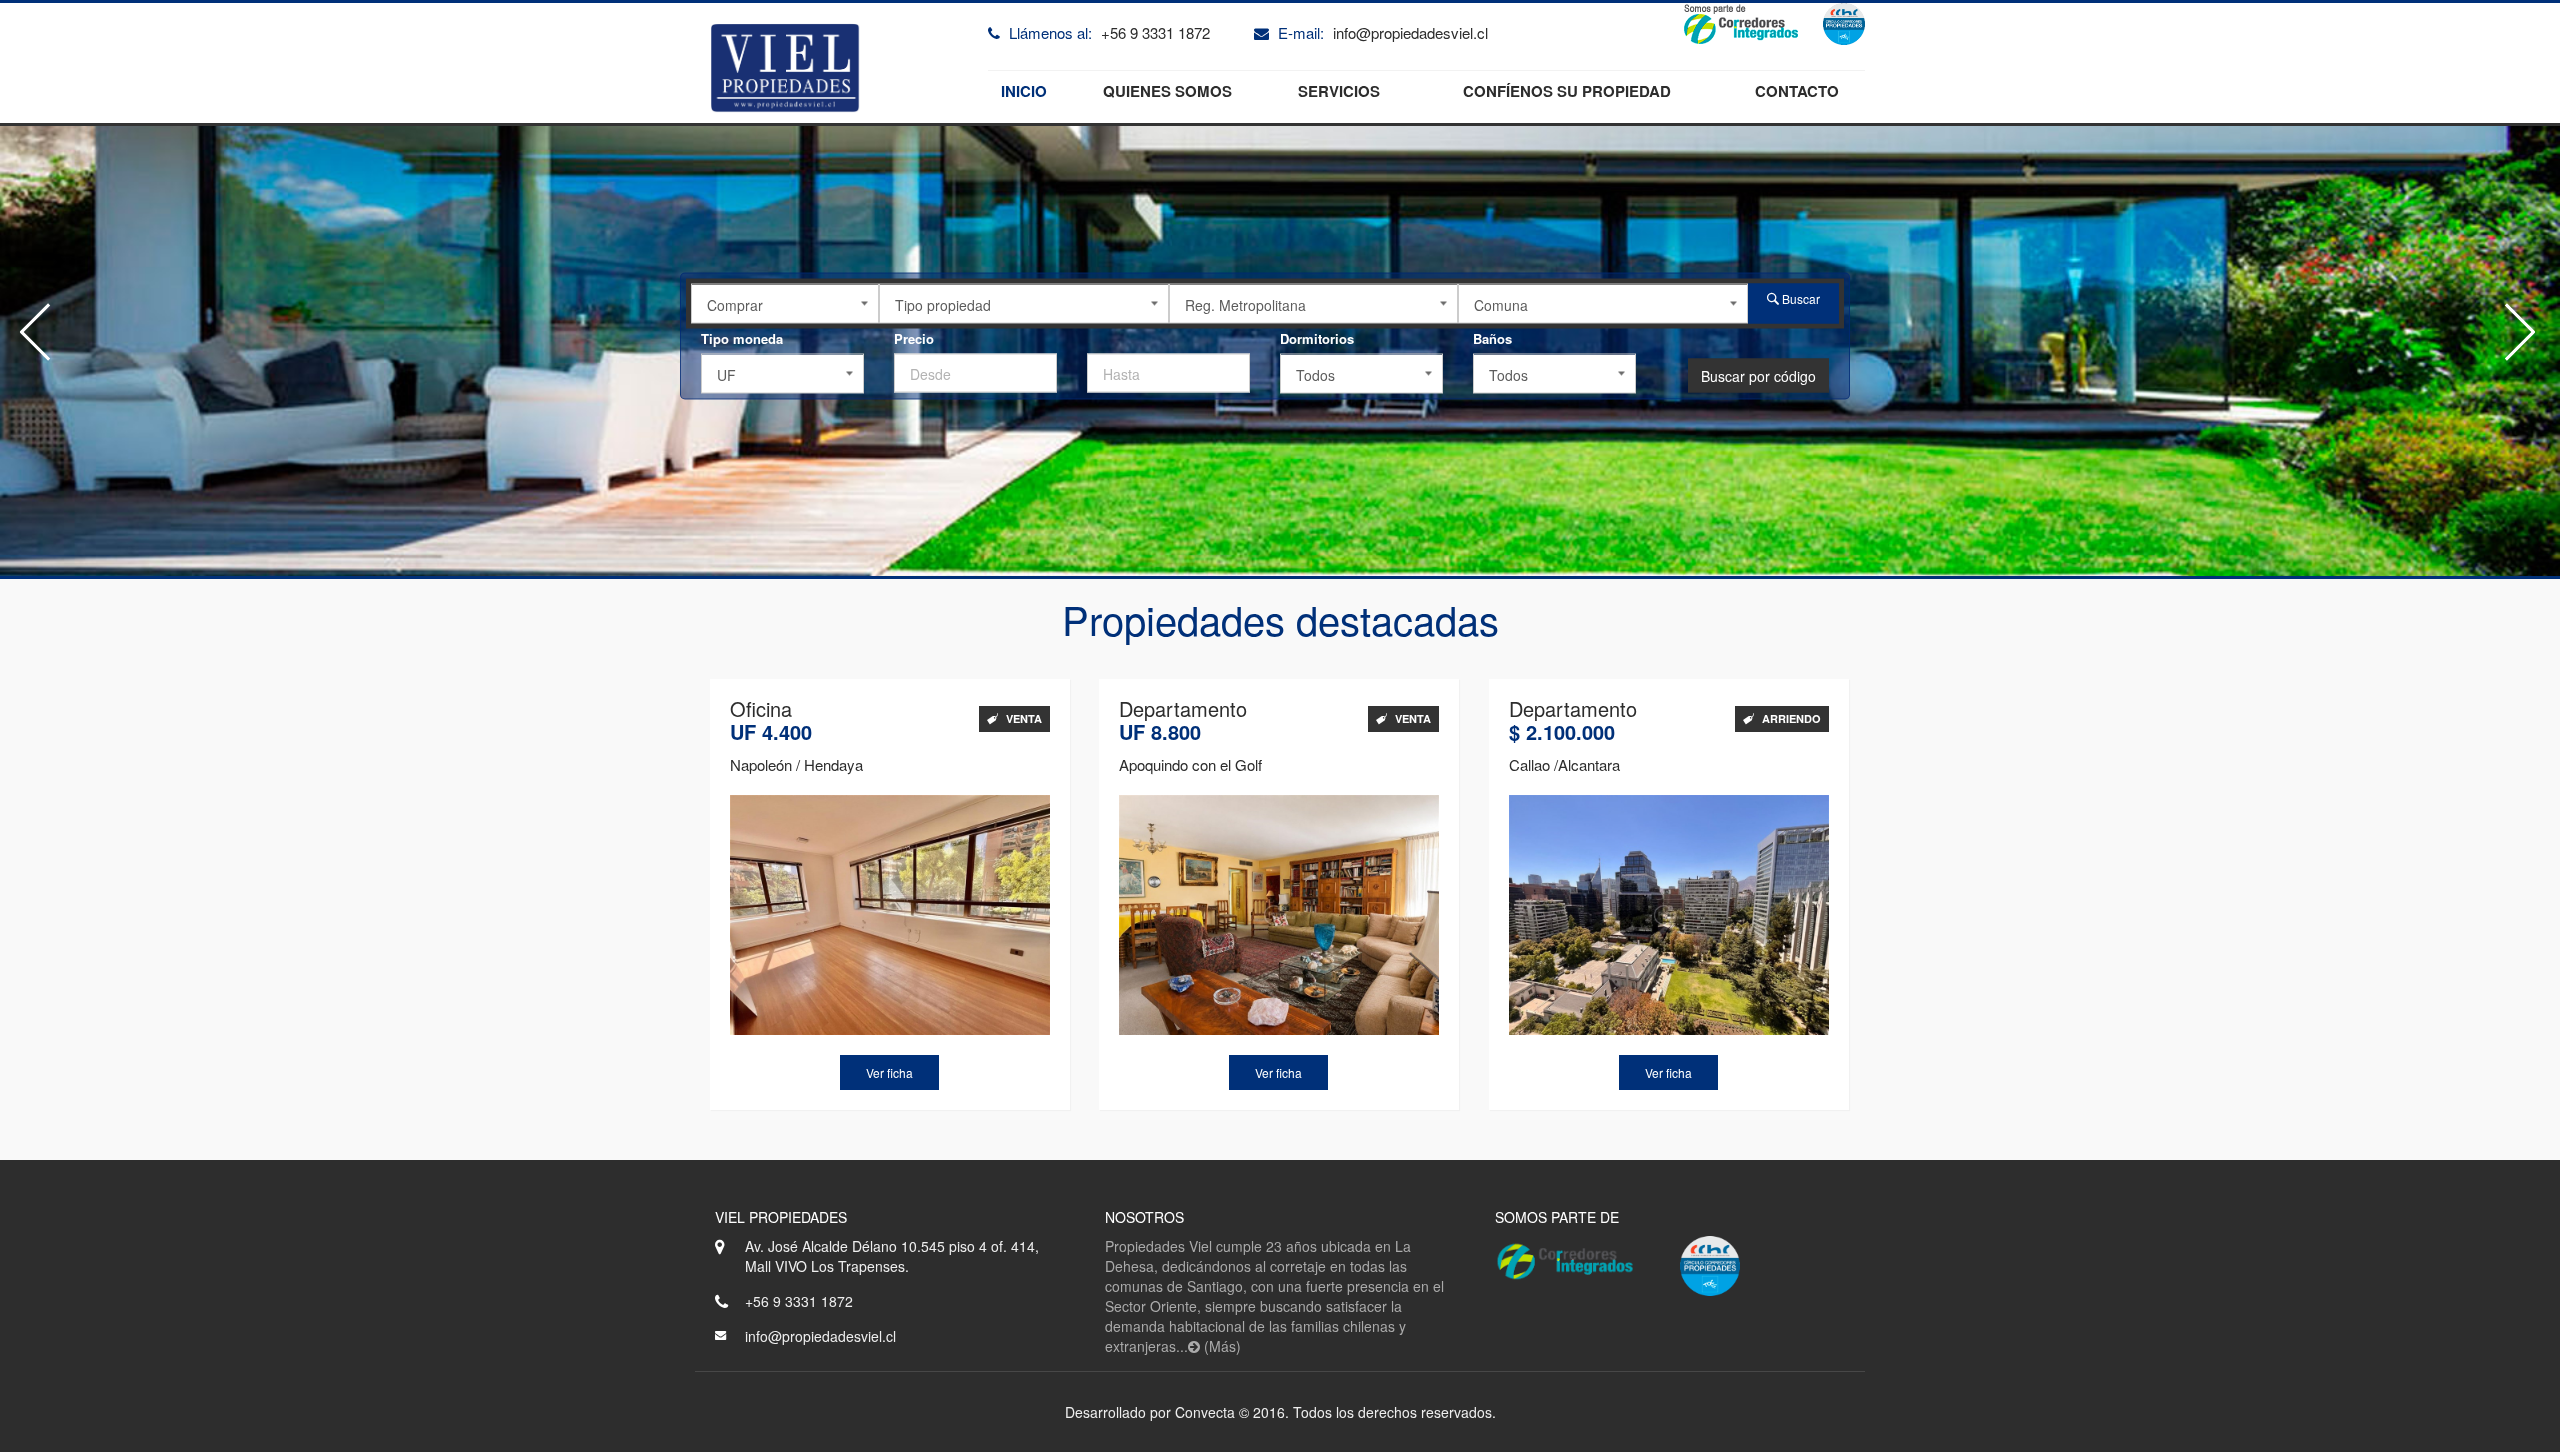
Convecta (1205, 1412)
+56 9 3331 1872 (1155, 32)
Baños (1492, 338)
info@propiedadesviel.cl (1410, 32)
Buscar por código (1758, 376)
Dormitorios (1317, 338)
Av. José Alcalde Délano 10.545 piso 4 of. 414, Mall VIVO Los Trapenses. (892, 1256)
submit (1108, 338)
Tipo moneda (742, 338)
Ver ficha (889, 1072)
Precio (914, 338)
